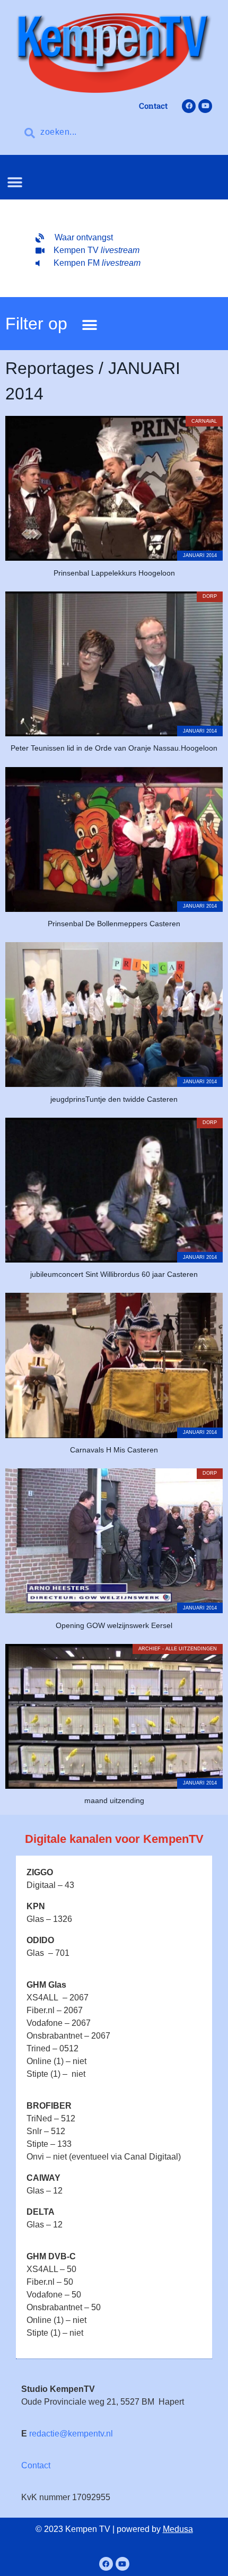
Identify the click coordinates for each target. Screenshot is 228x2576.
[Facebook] (189, 106)
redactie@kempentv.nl (71, 2434)
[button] (15, 182)
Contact (36, 2465)
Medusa (178, 2529)
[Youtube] (205, 106)
